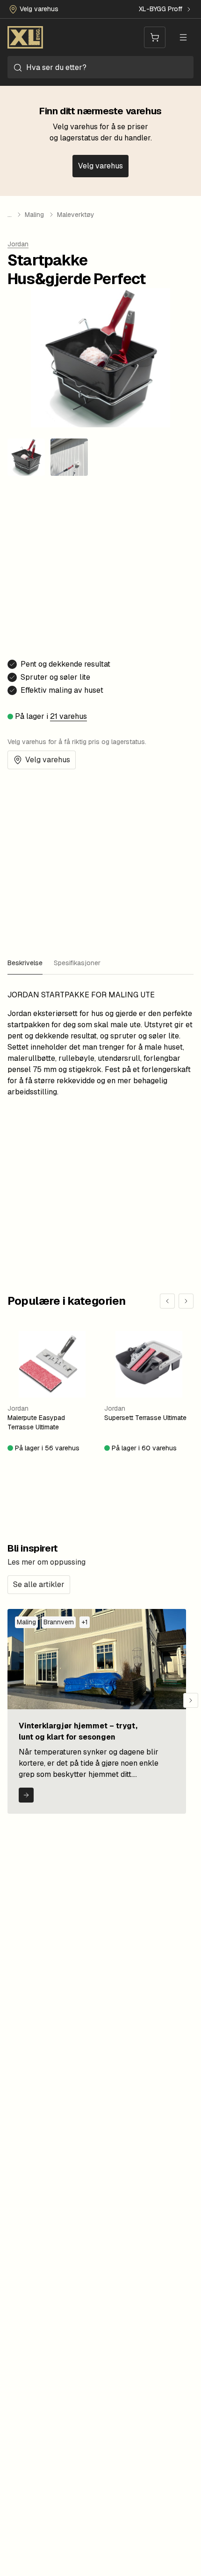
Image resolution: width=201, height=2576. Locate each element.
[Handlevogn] (155, 37)
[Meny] (183, 37)
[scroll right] (186, 1301)
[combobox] (100, 67)
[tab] (25, 963)
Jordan (18, 244)
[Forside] (25, 37)
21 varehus (68, 716)
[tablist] (100, 963)
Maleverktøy (76, 215)
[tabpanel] (100, 1044)
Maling (34, 215)
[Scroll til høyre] (191, 1700)
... (10, 215)
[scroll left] (167, 1301)
